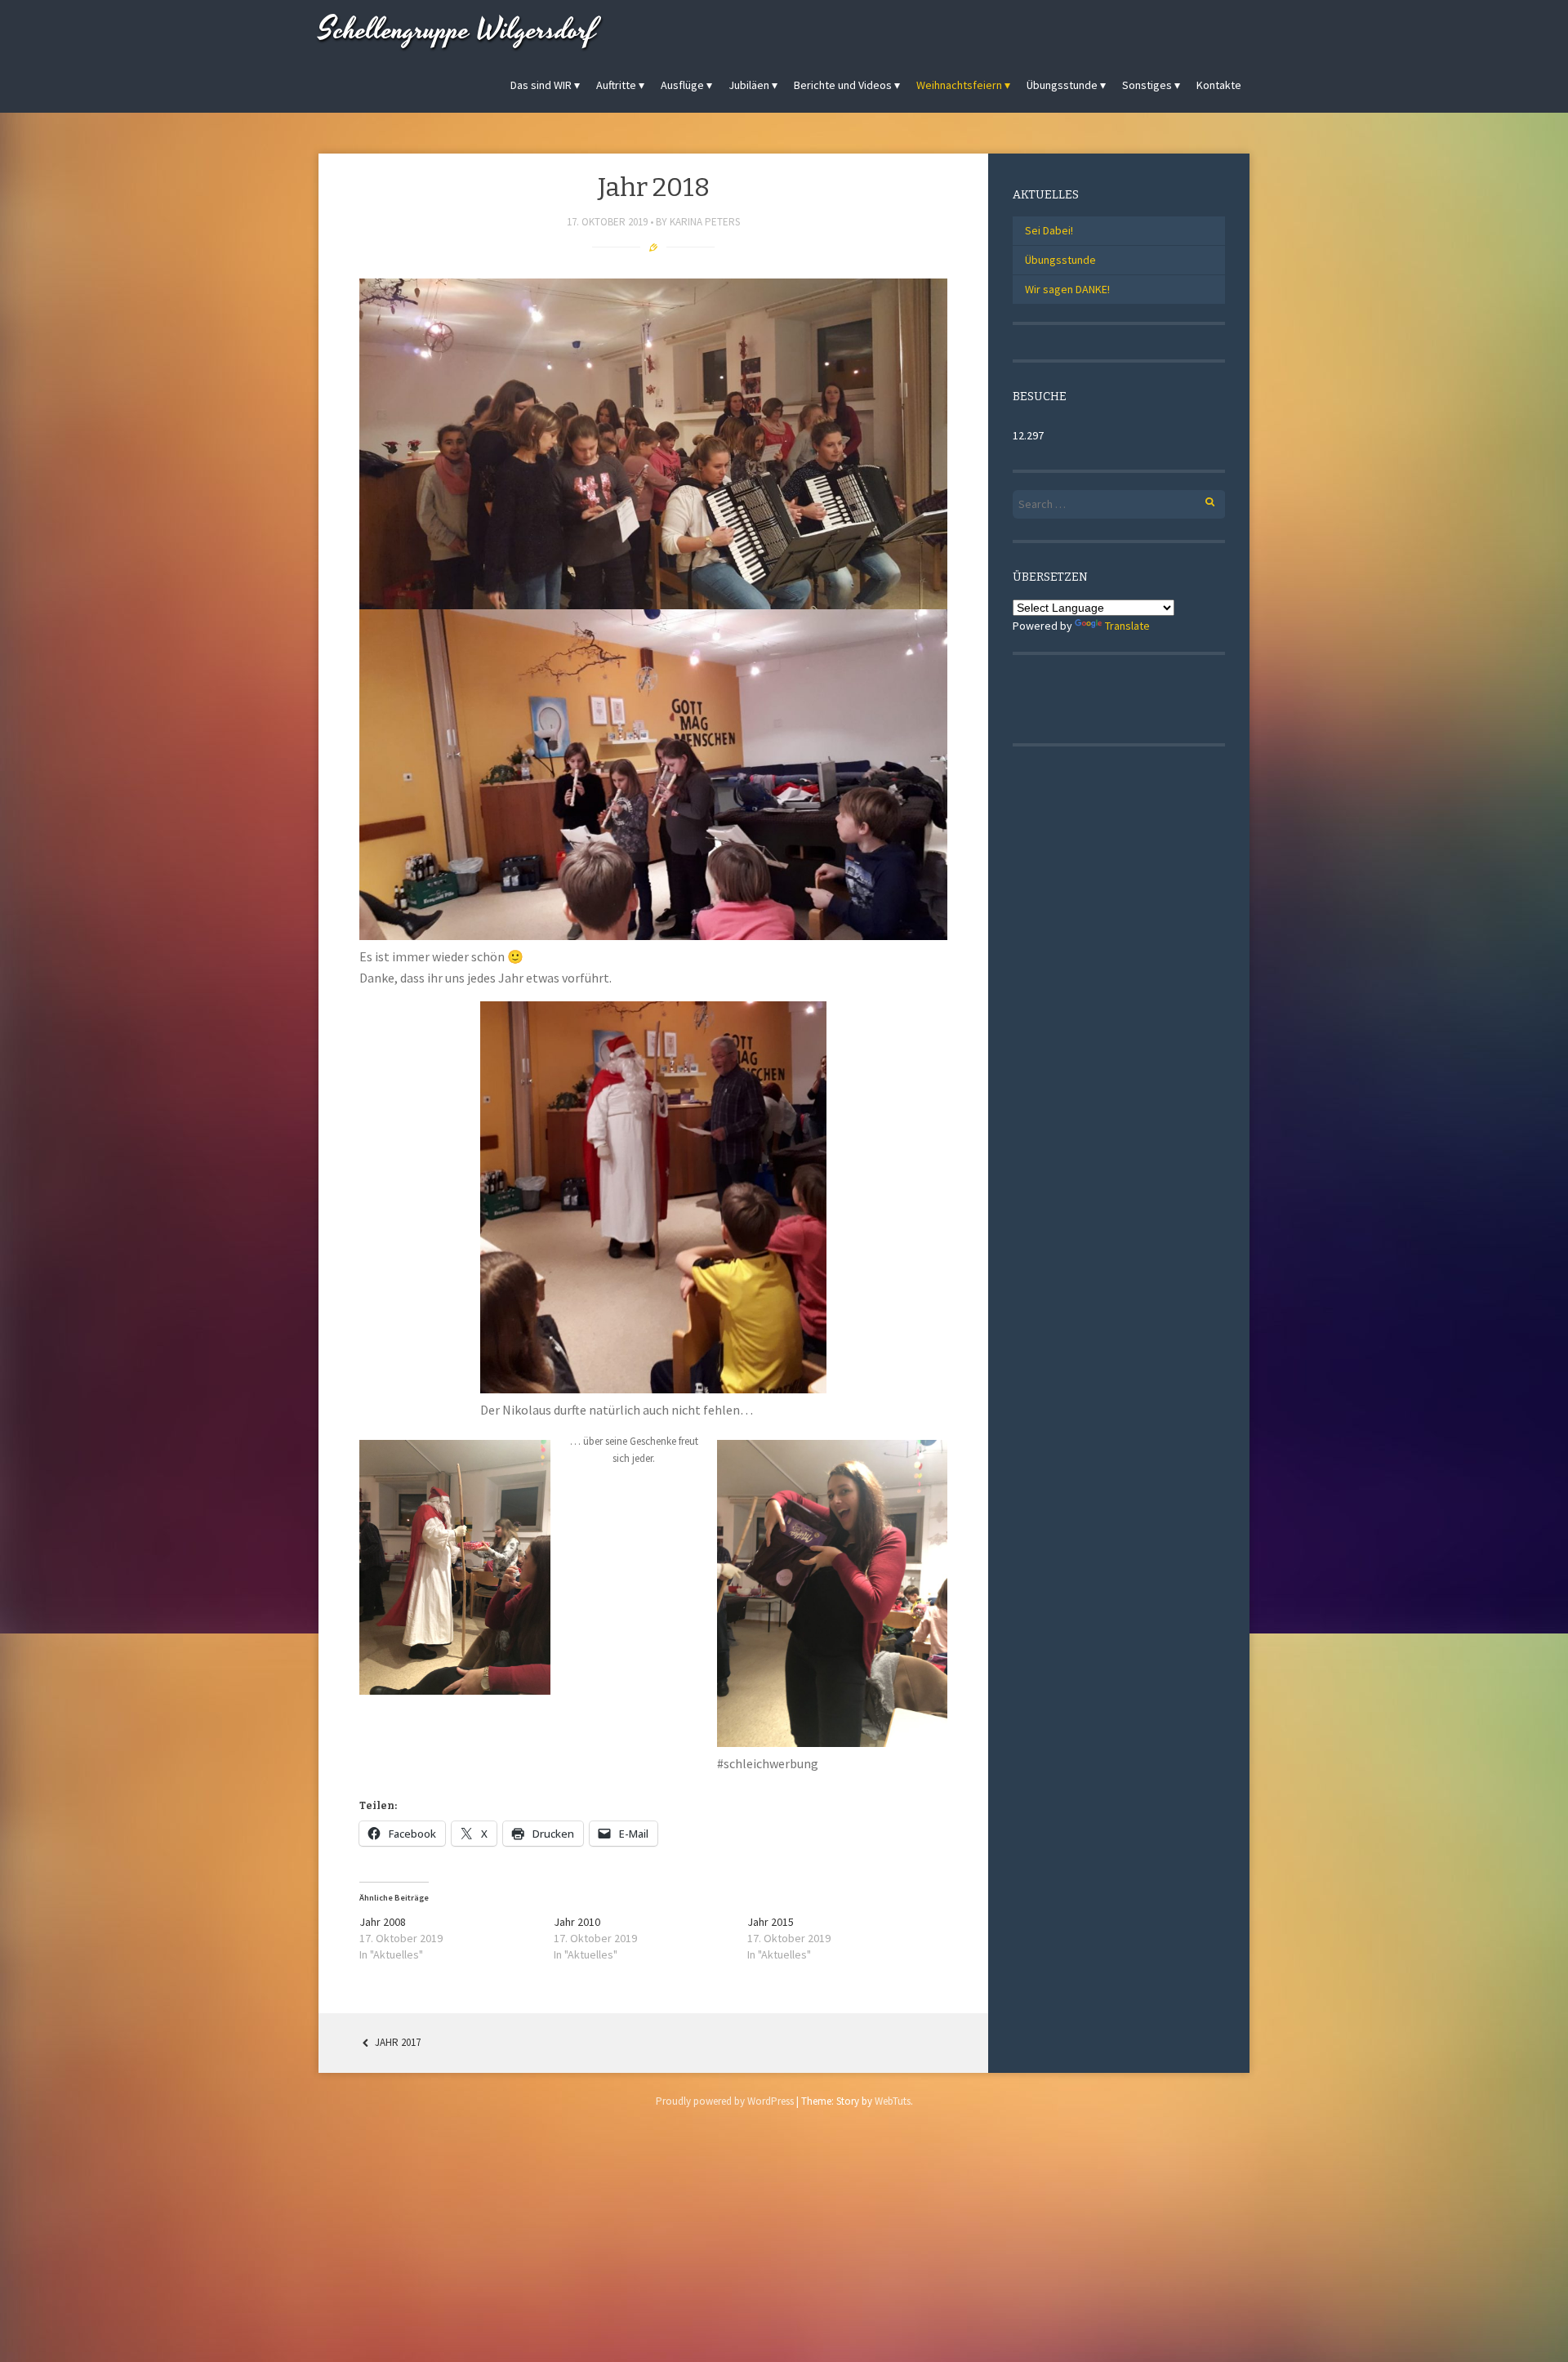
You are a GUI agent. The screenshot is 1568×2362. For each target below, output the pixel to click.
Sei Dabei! (1049, 230)
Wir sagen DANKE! (1067, 289)
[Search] (1201, 499)
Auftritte (616, 85)
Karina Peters (705, 222)
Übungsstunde (1062, 85)
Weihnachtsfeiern (959, 85)
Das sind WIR (541, 85)
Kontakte (1219, 85)
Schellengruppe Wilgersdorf (458, 31)
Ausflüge (682, 85)
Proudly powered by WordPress (725, 2101)
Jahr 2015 (771, 1922)
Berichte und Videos (843, 85)
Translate (1127, 626)
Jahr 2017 (396, 2042)
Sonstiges (1147, 85)
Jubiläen (749, 85)
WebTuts (893, 2101)
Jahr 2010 (577, 1922)
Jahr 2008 (383, 1922)
